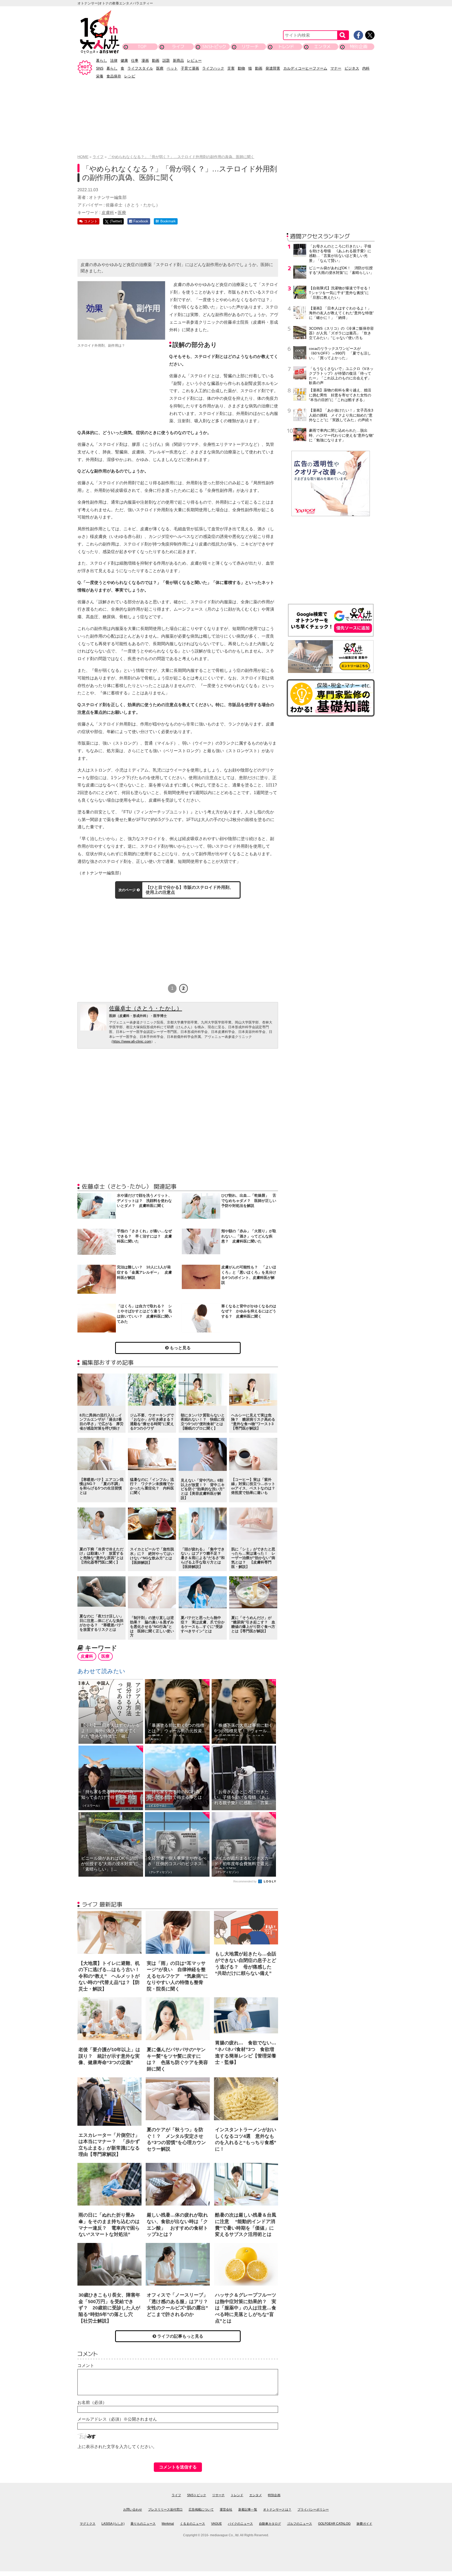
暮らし (101, 60)
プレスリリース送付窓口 (165, 2510)
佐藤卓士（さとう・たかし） (146, 1008)
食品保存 (114, 76)
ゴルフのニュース (300, 2524)
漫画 (145, 60)
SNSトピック (214, 46)
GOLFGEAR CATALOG (334, 2524)
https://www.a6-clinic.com (132, 1041)
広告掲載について (201, 2510)
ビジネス (352, 68)
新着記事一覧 (248, 2510)
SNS (100, 68)
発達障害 (273, 68)
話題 (166, 60)
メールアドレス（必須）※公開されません (117, 2419)
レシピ (130, 76)
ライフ (178, 46)
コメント (86, 2366)
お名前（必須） (92, 2402)
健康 (124, 60)
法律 (114, 60)
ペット (172, 68)
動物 (241, 68)
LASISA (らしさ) (113, 2524)
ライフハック (213, 68)
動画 (156, 60)
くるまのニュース (193, 2524)
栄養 (100, 76)
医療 (160, 68)
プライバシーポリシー (313, 2510)
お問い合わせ (133, 2510)
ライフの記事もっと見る (180, 2336)
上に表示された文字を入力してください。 (117, 2447)
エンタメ (322, 46)
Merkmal (168, 2524)
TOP (142, 46)
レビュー (194, 60)
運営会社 (226, 2510)
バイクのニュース (240, 2524)
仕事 (135, 60)
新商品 (178, 60)
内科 (366, 68)
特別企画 (359, 46)
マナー (336, 68)
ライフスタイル (140, 68)
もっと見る (180, 1348)
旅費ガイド (364, 2524)
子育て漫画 (190, 68)
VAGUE (216, 2524)
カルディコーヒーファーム (305, 68)
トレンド (286, 46)
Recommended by (245, 1881)
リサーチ (250, 46)
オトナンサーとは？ (277, 2510)
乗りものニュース (143, 2524)
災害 (231, 68)
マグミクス (88, 2524)
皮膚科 (108, 213)
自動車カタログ (270, 2524)
